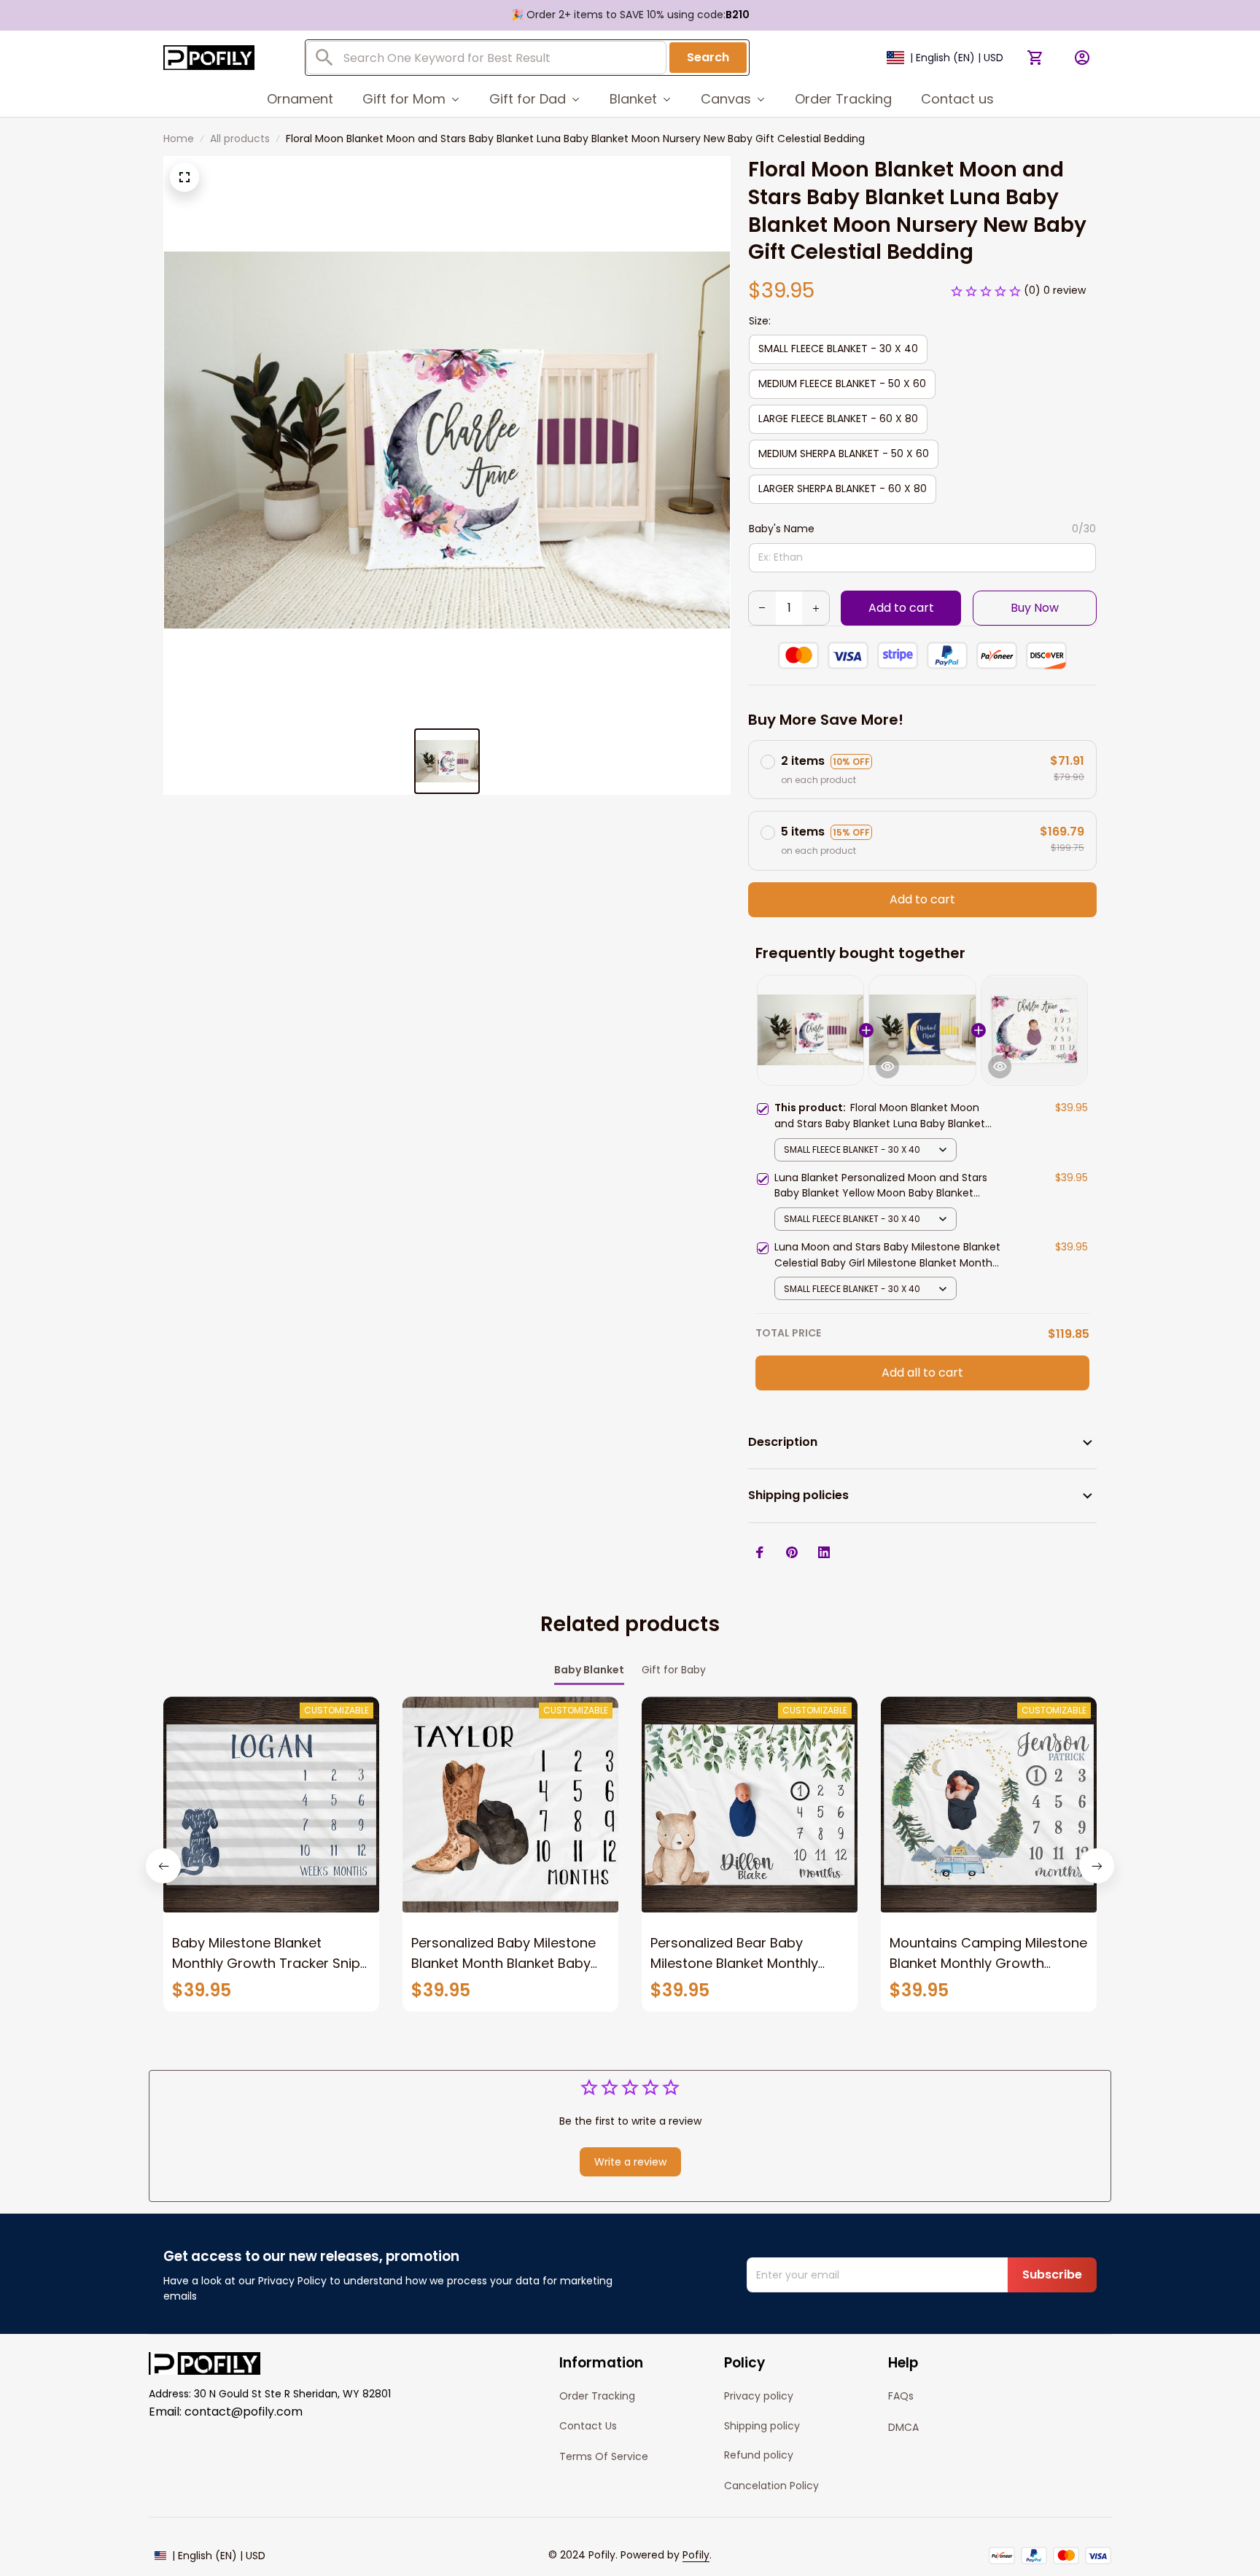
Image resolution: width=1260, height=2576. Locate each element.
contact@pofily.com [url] (244, 2412)
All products (240, 139)
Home (179, 139)
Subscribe (1052, 2275)
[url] (696, 2556)
